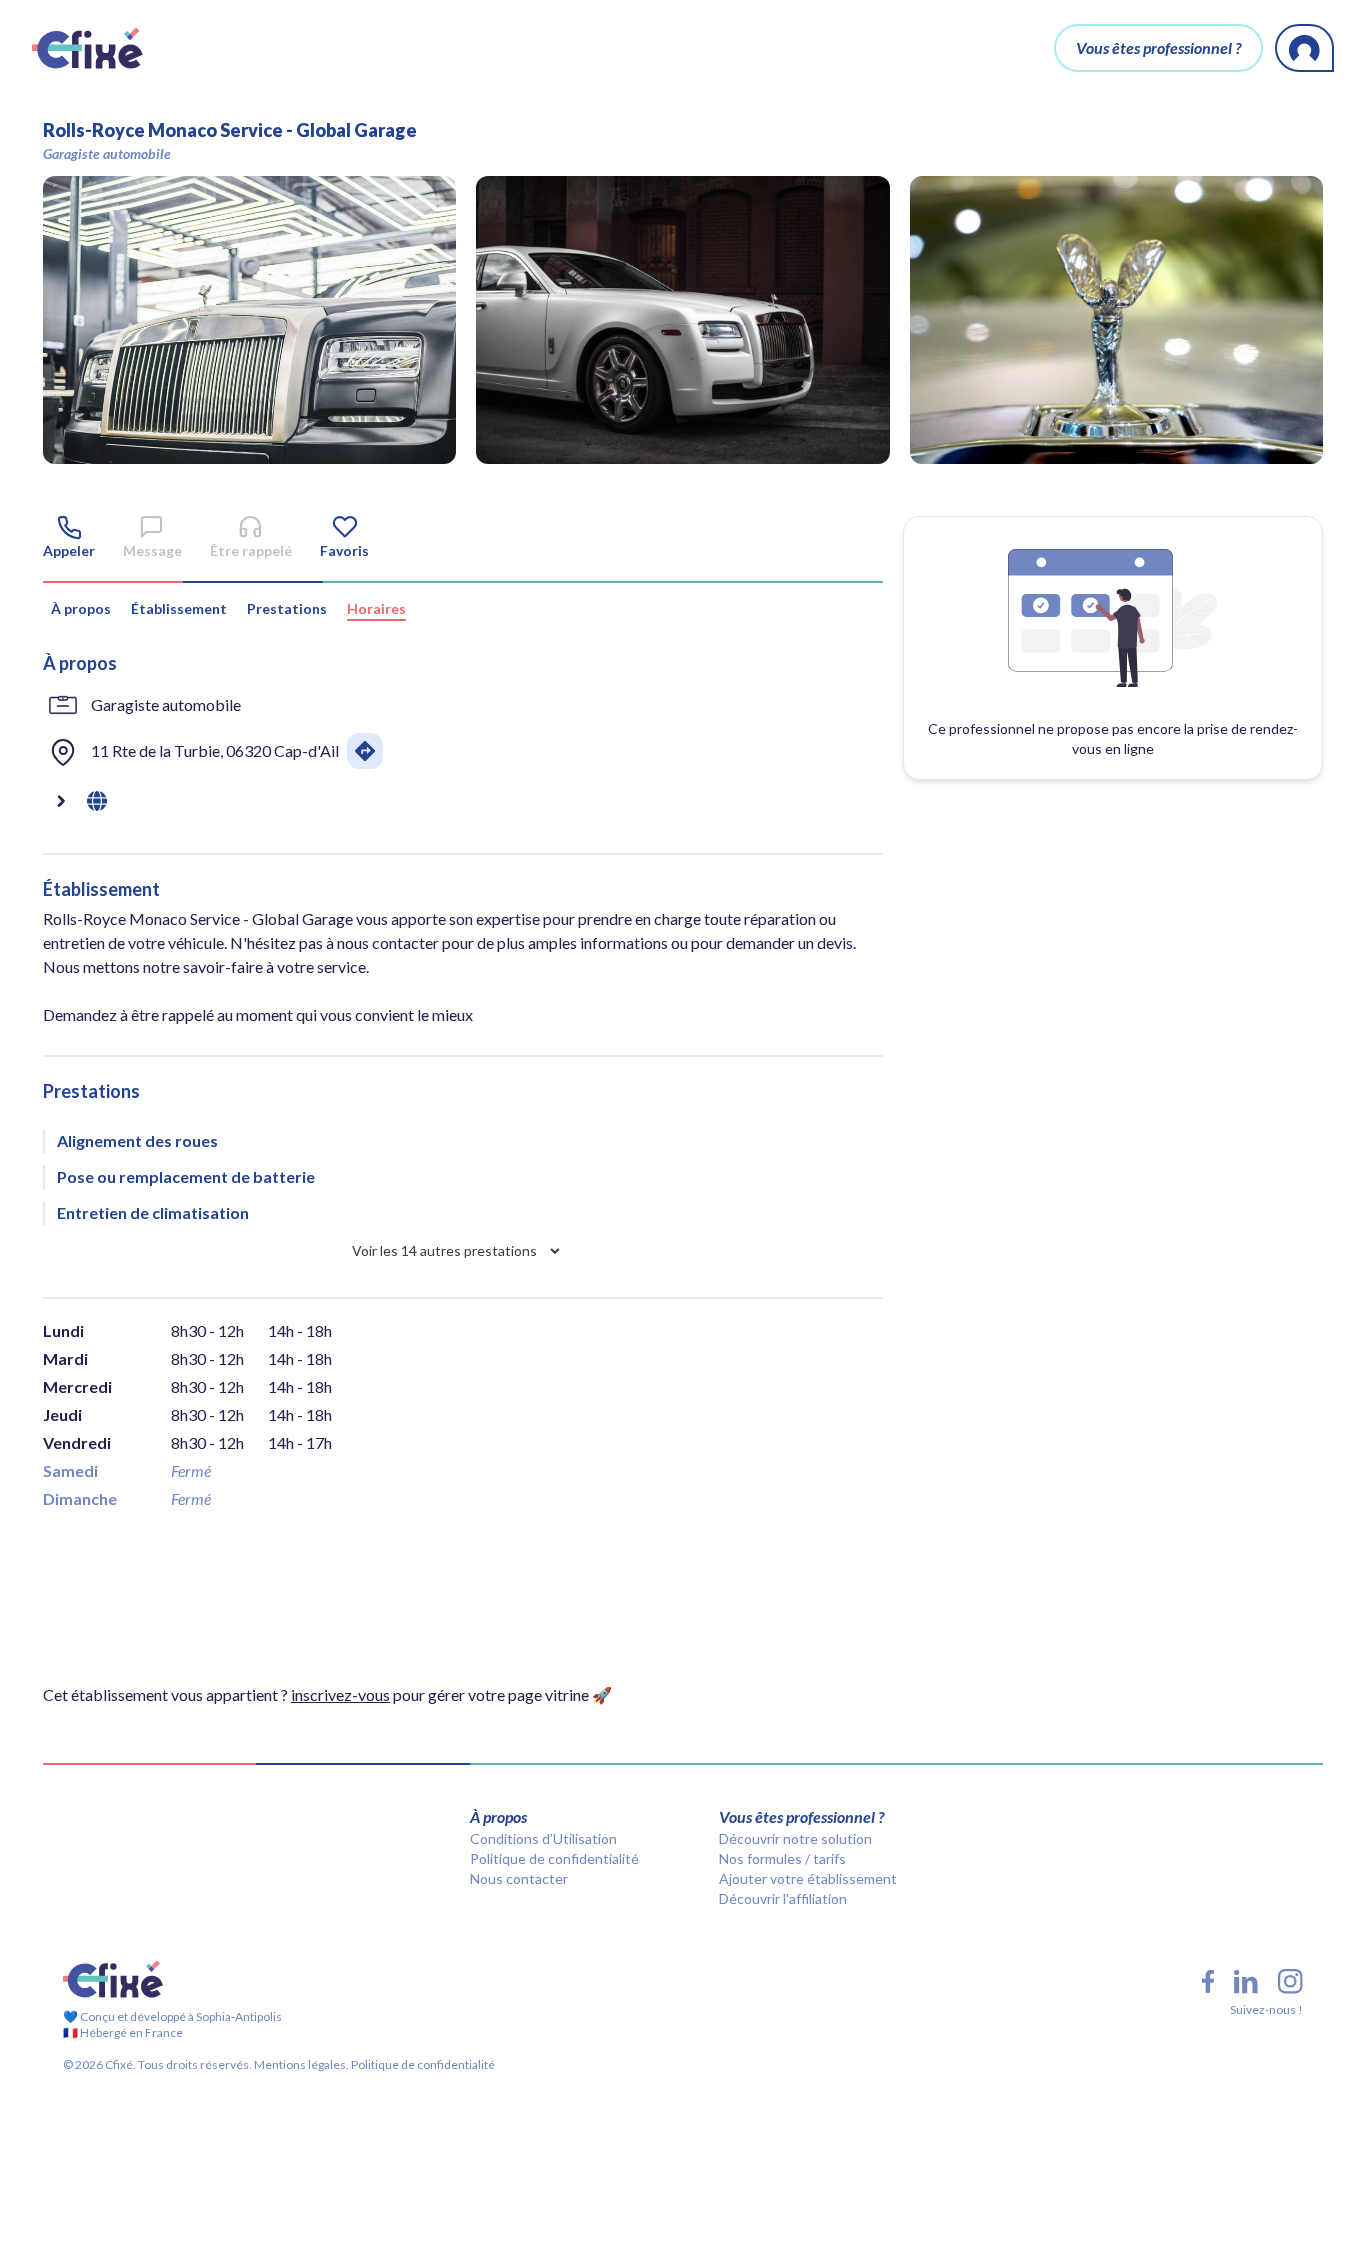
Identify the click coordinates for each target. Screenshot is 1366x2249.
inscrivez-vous (340, 1694)
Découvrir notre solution (795, 1838)
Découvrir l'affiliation (783, 1898)
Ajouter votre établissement (808, 1878)
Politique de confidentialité (554, 1858)
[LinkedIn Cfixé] (1246, 1982)
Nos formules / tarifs (782, 1858)
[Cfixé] (87, 48)
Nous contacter (519, 1878)
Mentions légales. (300, 2064)
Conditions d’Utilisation (543, 1838)
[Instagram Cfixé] (1290, 1981)
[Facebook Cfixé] (1208, 1981)
